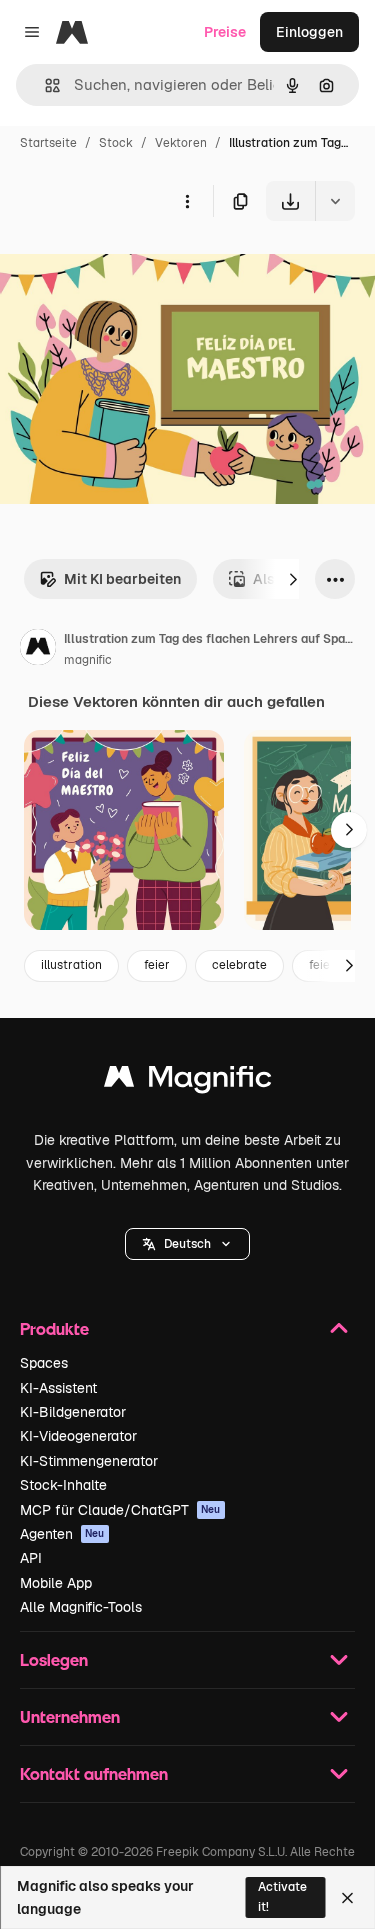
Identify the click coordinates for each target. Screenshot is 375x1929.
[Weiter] (293, 579)
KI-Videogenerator (78, 1436)
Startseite (48, 143)
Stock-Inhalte (63, 1485)
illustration (71, 965)
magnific (88, 660)
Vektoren (181, 143)
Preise (225, 32)
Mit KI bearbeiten (122, 579)
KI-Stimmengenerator (89, 1461)
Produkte (54, 1328)
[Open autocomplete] (44, 85)
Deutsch (187, 1244)
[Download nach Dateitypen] (335, 201)
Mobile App (56, 1583)
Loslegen (54, 1659)
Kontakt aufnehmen (94, 1773)
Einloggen (309, 32)
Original (128, 267)
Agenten (62, 1534)
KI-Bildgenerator (73, 1412)
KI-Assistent (58, 1388)
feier (157, 965)
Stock (116, 143)
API (31, 1558)
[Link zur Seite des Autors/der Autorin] (38, 650)
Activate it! (282, 1896)
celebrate (239, 965)
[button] (187, 1244)
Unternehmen (70, 1716)
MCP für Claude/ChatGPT (120, 1510)
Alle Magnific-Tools (81, 1607)
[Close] (347, 1898)
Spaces (44, 1363)
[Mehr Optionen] (187, 201)
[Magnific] (188, 1081)
